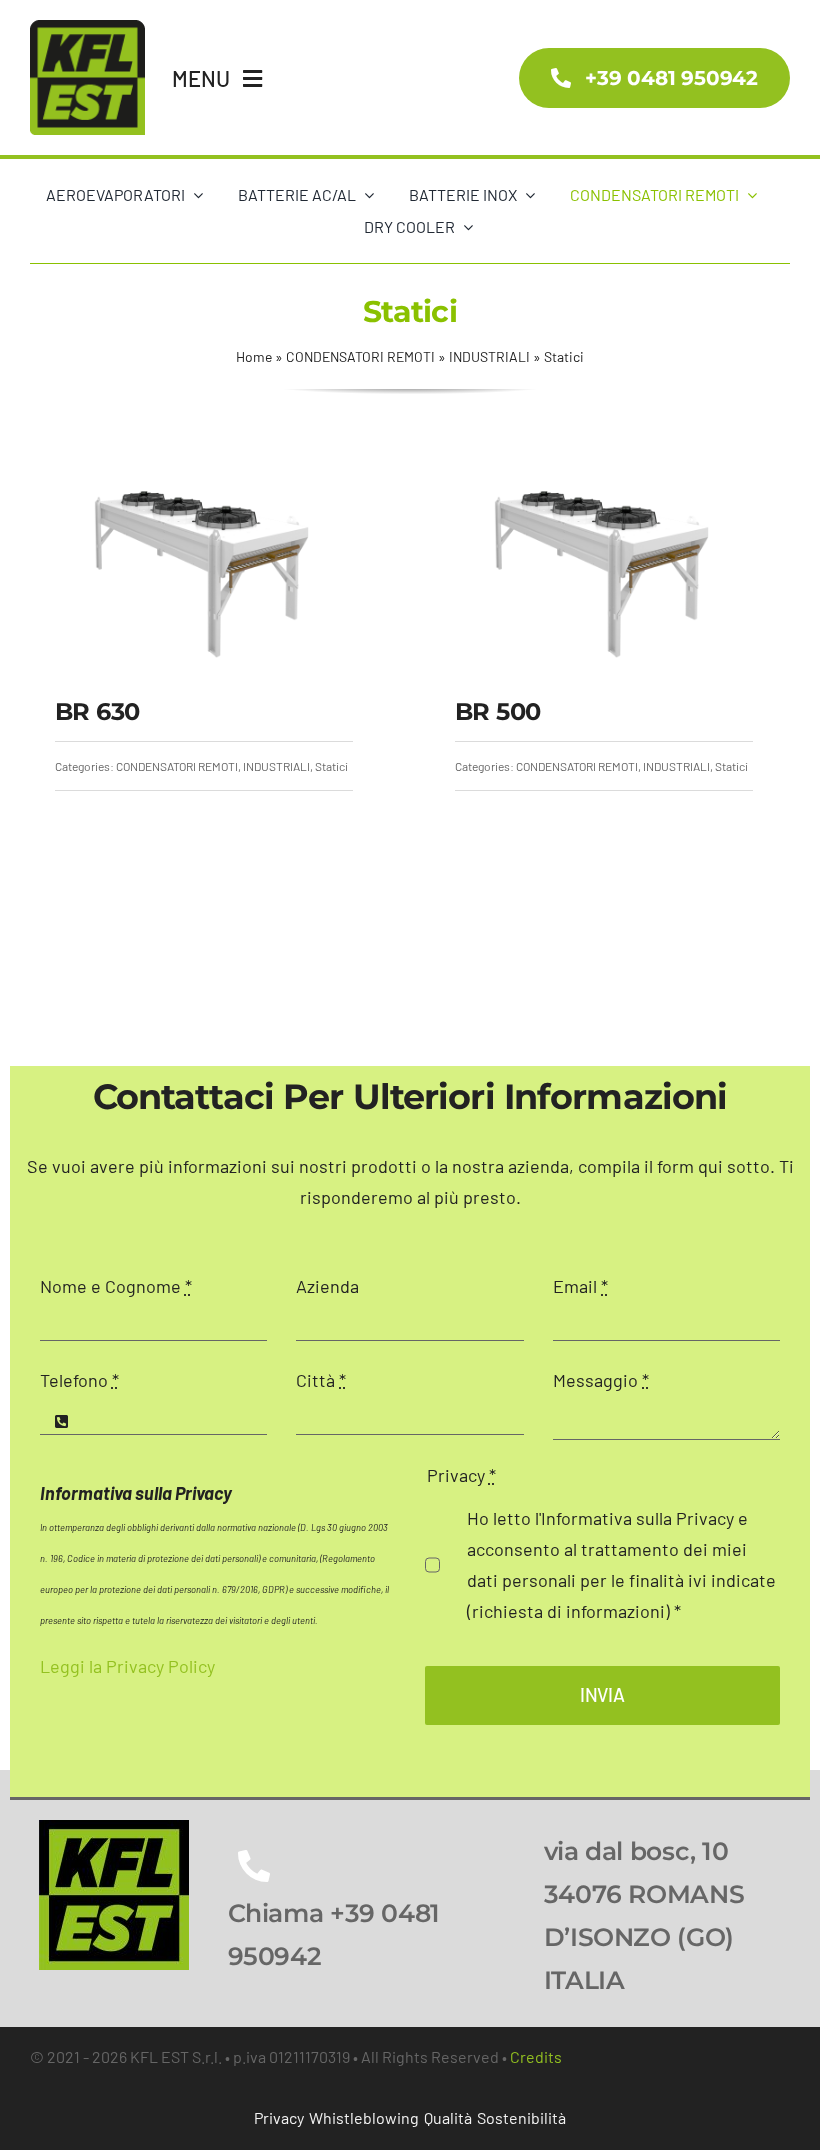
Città (321, 1380)
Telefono (79, 1380)
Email (580, 1286)
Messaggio (601, 1380)
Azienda (327, 1286)
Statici (331, 766)
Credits (536, 2056)
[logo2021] (114, 1829)
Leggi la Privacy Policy (127, 1666)
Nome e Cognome (116, 1286)
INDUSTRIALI (489, 356)
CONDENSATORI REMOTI (360, 356)
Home (254, 356)
